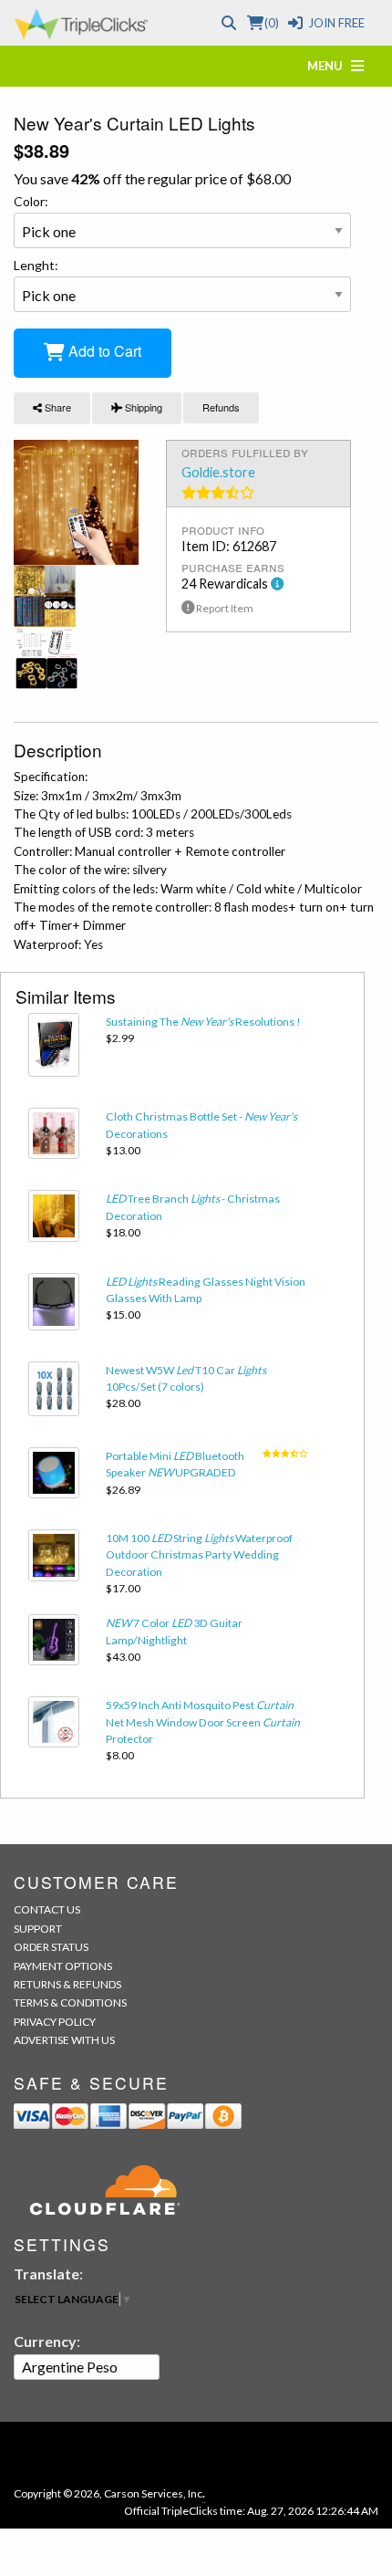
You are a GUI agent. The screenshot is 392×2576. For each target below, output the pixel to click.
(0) (271, 23)
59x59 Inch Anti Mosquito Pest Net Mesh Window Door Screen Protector (203, 1722)
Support (38, 1929)
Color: (31, 201)
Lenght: (36, 265)
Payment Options (63, 1966)
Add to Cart (103, 351)
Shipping (142, 407)
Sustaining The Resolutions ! (203, 1022)
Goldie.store (218, 472)
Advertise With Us (64, 2040)
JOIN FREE (336, 23)
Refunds (221, 407)
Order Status (51, 1947)
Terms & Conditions (70, 2002)
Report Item (224, 608)
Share (57, 407)
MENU (329, 66)
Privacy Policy (55, 2022)
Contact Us (47, 1909)
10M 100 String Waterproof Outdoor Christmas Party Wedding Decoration (199, 1555)
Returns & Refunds (67, 1984)
